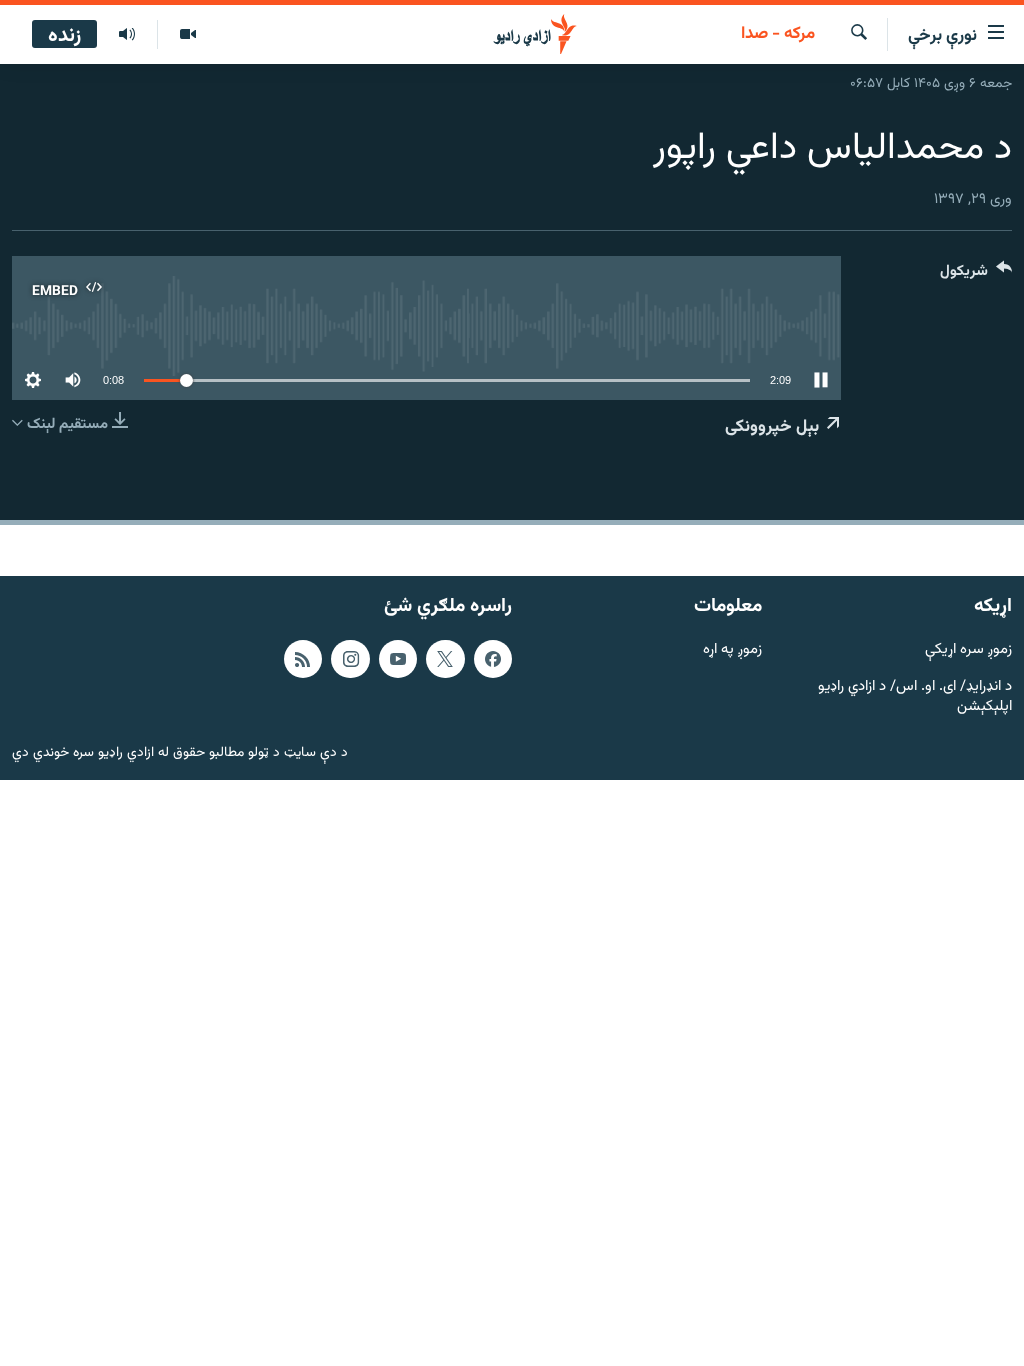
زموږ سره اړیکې (968, 650)
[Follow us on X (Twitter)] (445, 659)
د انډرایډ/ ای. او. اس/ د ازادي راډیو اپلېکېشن (915, 698)
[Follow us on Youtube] (398, 659)
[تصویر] (187, 35)
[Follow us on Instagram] (350, 659)
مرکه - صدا (778, 35)
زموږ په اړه (732, 650)
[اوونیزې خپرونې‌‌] (127, 35)
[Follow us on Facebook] (493, 659)
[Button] (976, 275)
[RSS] (303, 659)
